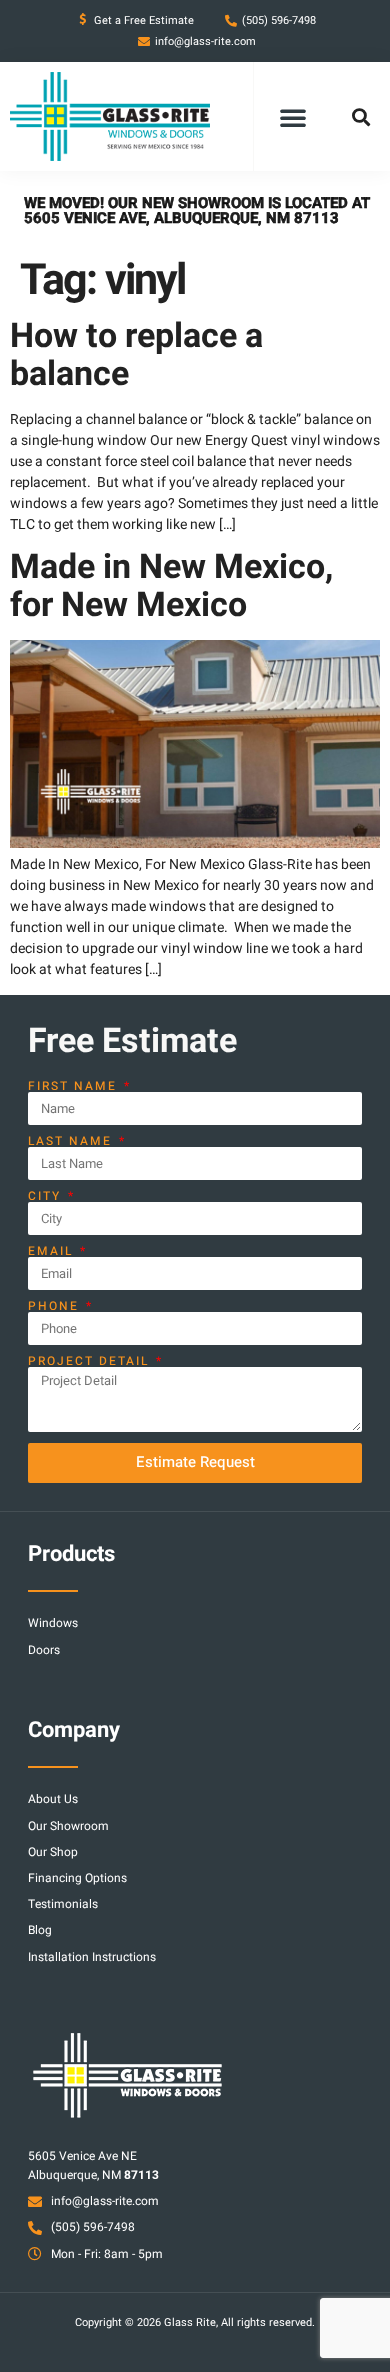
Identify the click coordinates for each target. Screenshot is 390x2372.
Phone (56, 1306)
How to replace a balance (136, 354)
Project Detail (91, 1361)
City (47, 1196)
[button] (293, 117)
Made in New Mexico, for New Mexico (171, 585)
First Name (75, 1086)
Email (53, 1251)
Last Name (72, 1141)
